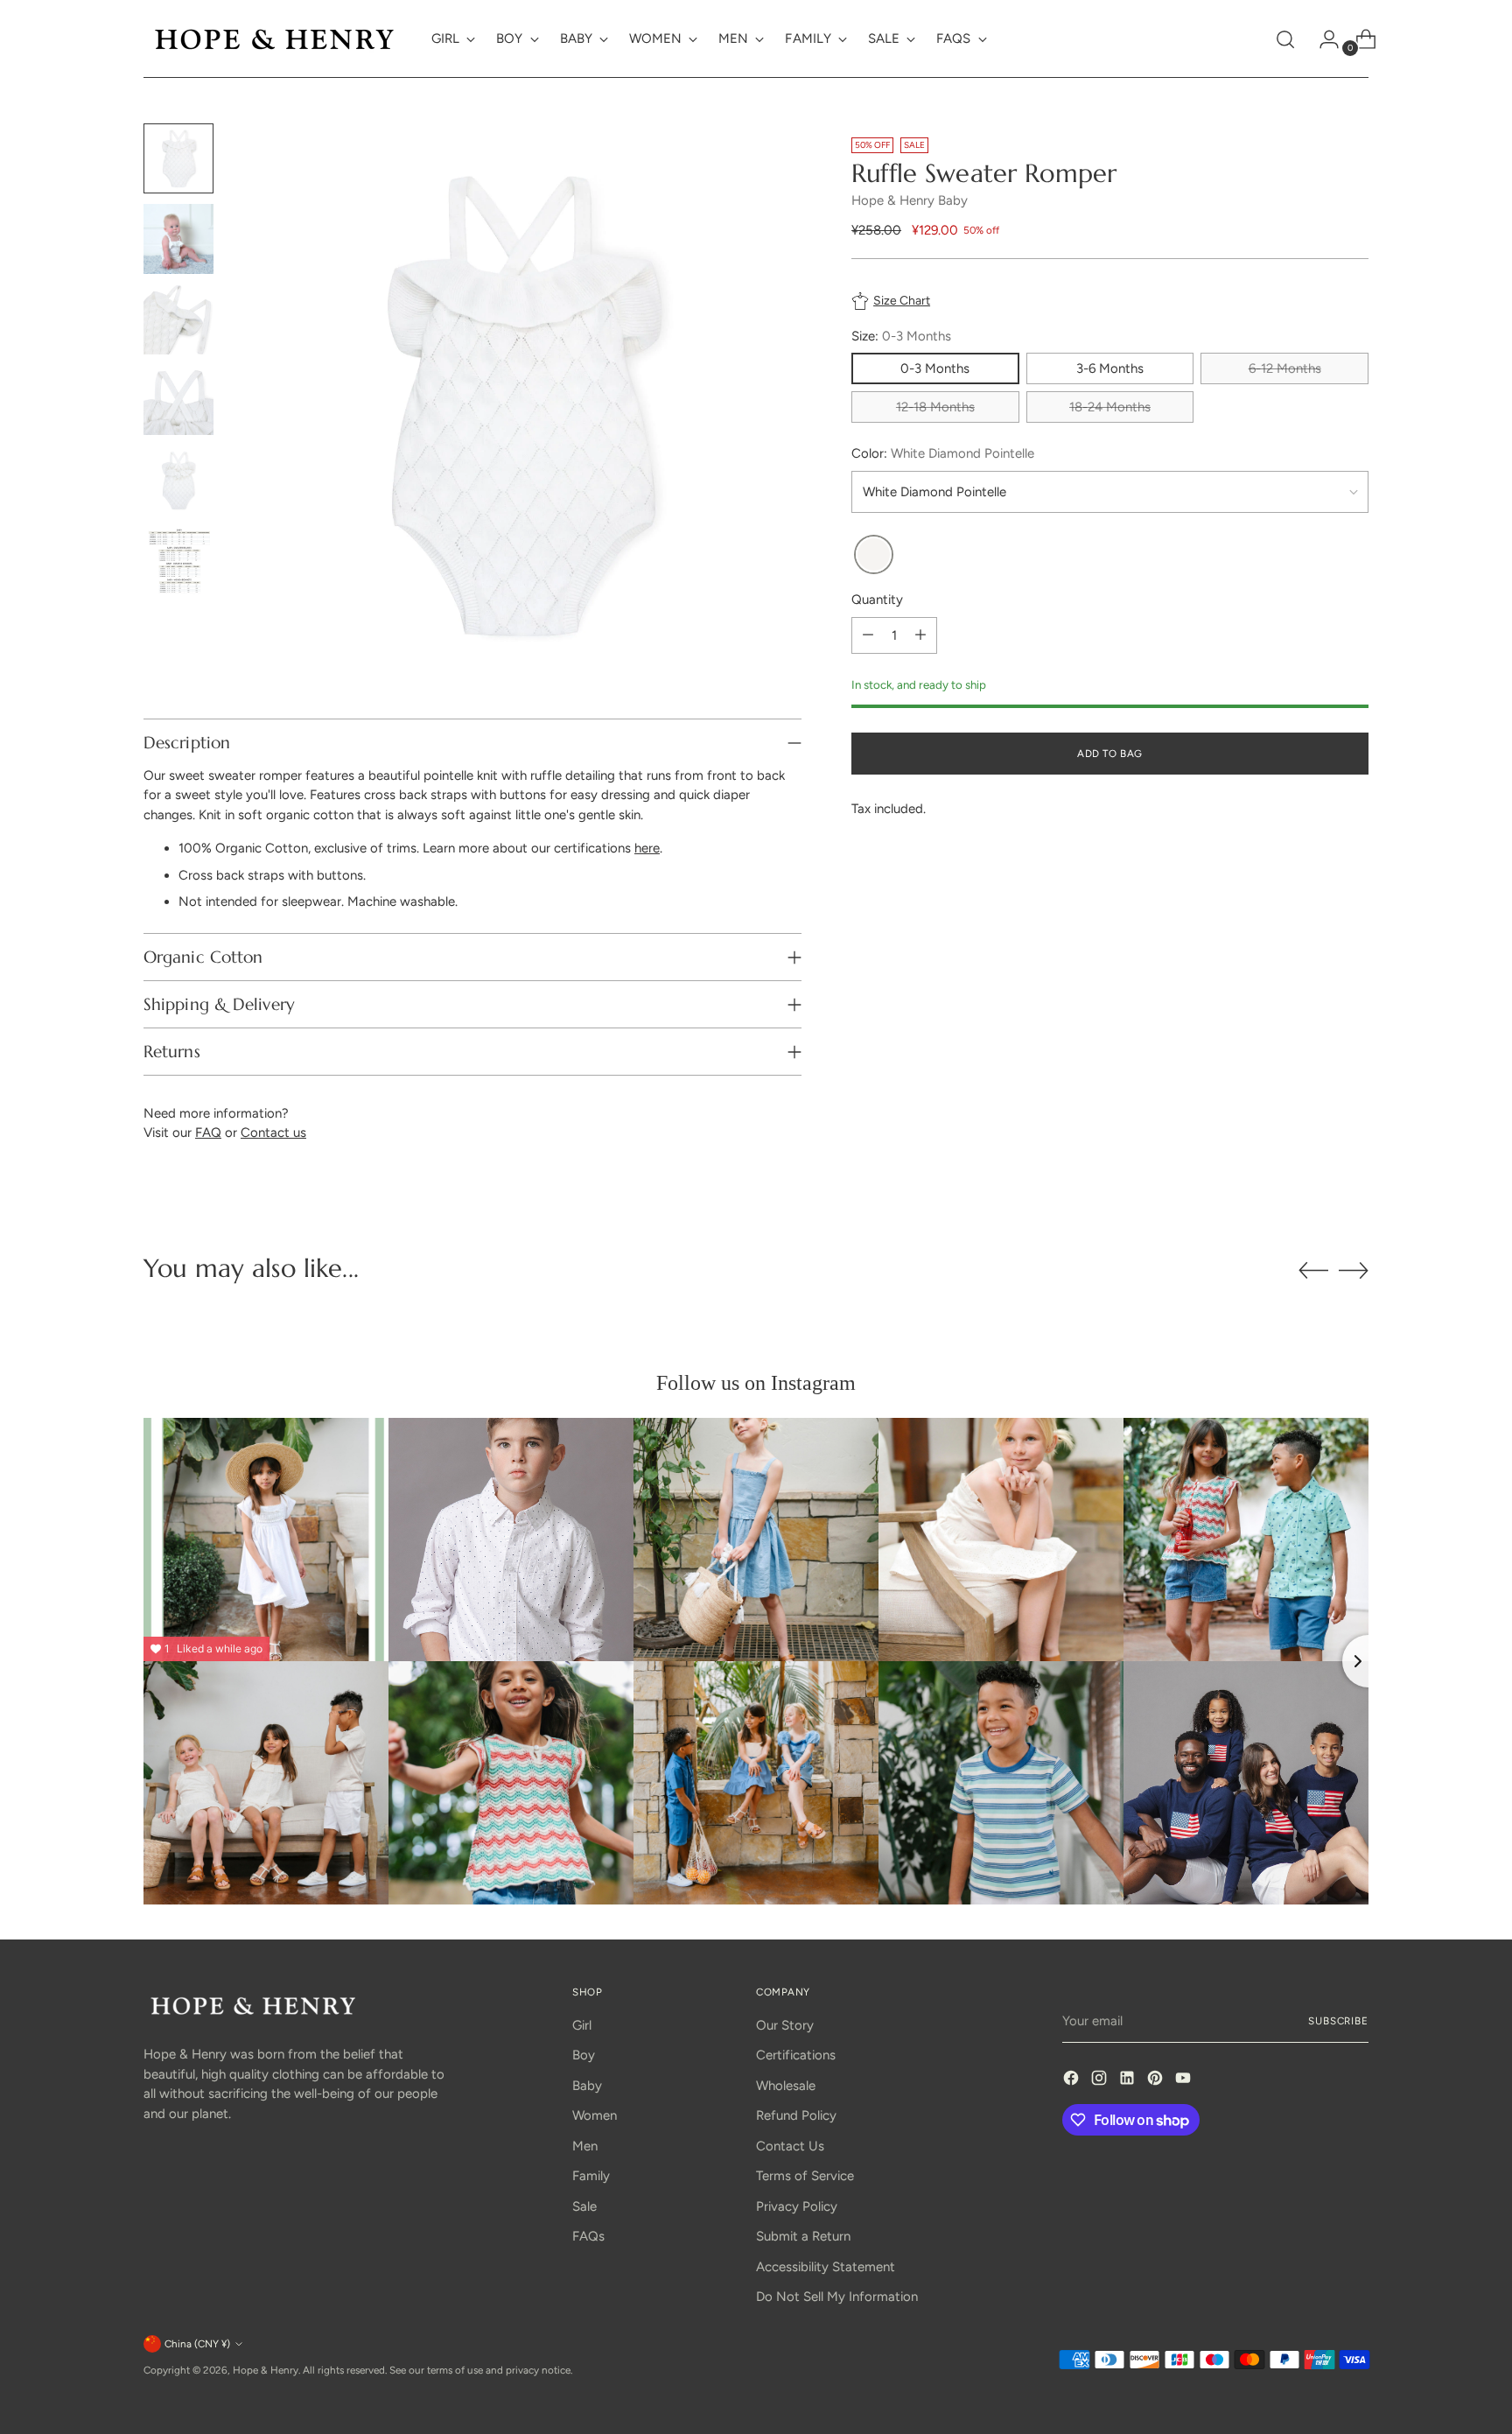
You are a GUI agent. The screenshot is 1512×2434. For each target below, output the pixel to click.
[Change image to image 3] (178, 319)
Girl (582, 2025)
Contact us (273, 1133)
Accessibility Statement (826, 2267)
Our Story (785, 2025)
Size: (901, 336)
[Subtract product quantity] (868, 635)
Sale (584, 2206)
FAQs (588, 2236)
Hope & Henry (266, 2370)
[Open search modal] (1285, 39)
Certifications (796, 2055)
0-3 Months (935, 368)
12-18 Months (935, 407)
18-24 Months (1110, 407)
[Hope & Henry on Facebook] (1073, 2081)
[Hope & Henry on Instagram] (1101, 2081)
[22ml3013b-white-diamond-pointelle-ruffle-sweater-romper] (874, 555)
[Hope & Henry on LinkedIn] (1129, 2081)
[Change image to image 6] (178, 561)
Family (591, 2176)
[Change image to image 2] (178, 239)
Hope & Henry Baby (910, 200)
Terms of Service (805, 2176)
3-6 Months (1110, 368)
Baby (587, 2086)
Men (585, 2146)
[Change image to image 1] (178, 158)
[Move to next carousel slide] (1354, 1270)
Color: (943, 453)
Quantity (877, 600)
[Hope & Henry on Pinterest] (1157, 2081)
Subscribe (1338, 2021)
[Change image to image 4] (178, 400)
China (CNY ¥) (197, 2344)
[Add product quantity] (920, 635)
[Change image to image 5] (178, 480)
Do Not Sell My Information (837, 2297)
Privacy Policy (797, 2206)
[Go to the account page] (1322, 39)
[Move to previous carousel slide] (1313, 1271)
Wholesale (786, 2086)
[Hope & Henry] (275, 39)
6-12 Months (1285, 368)
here (647, 848)
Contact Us (790, 2146)
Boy (584, 2055)
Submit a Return (803, 2236)
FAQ (208, 1133)
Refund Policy (796, 2115)
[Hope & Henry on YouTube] (1185, 2081)
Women (595, 2115)
